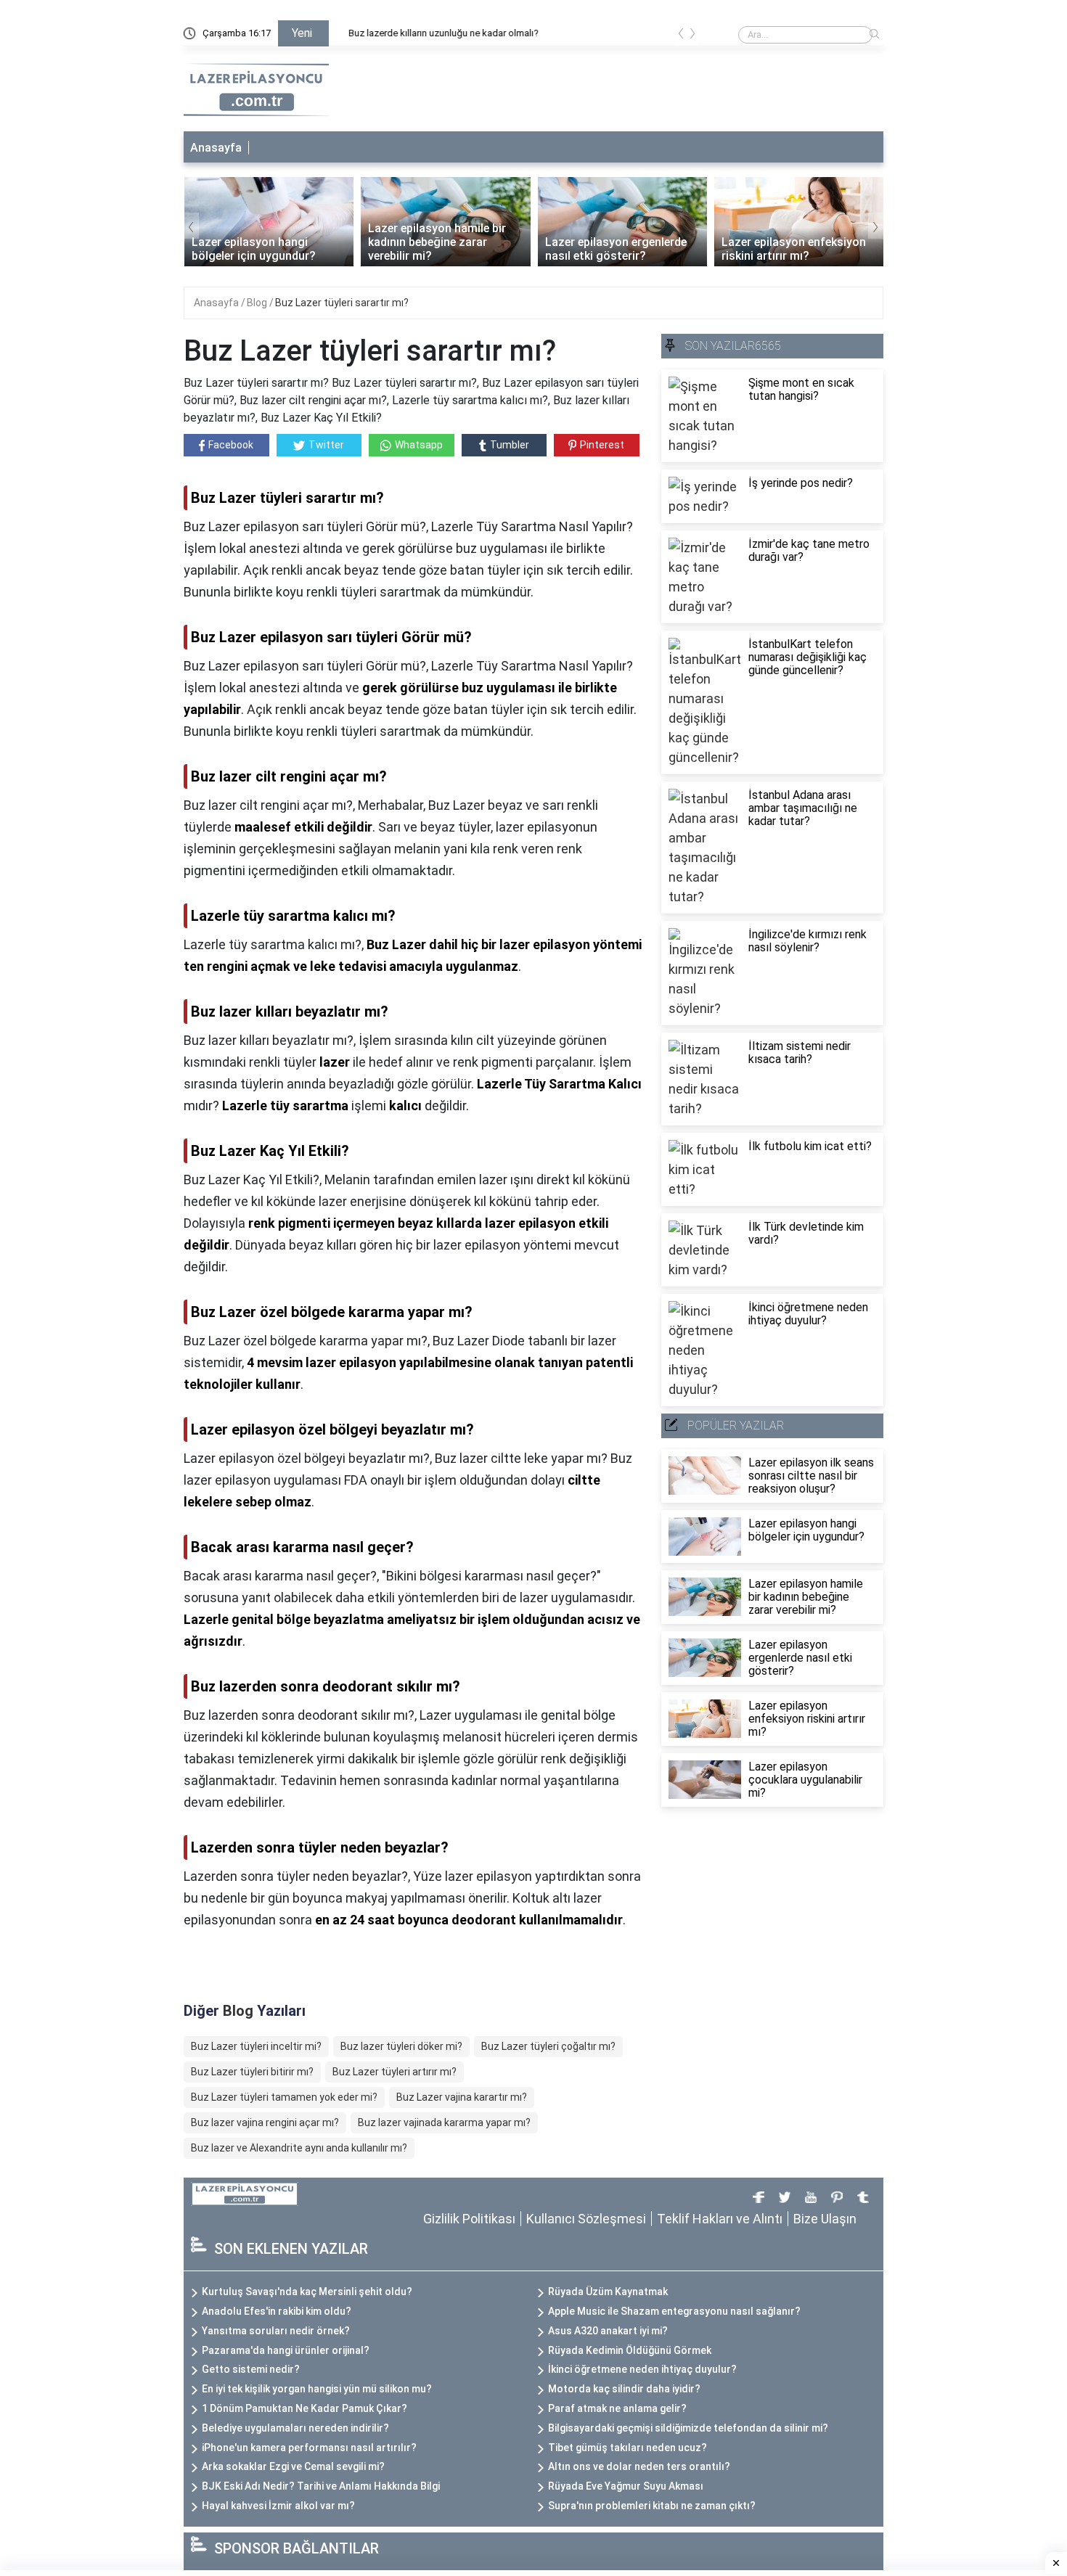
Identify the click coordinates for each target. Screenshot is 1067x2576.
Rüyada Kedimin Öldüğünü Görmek (630, 2350)
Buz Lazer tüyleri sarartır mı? (342, 303)
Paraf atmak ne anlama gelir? (617, 2408)
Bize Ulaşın (825, 2219)
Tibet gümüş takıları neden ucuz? (627, 2448)
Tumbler (510, 445)
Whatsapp (419, 445)
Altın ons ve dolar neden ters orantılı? (639, 2466)
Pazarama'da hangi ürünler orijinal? (286, 2350)
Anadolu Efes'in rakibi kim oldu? (277, 2311)
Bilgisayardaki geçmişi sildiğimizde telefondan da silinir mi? (688, 2428)
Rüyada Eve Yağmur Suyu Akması (626, 2486)
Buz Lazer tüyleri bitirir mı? (252, 2072)
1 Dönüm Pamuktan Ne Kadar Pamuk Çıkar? (304, 2408)
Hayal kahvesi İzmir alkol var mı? (278, 2506)
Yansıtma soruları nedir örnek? (276, 2331)
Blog (258, 303)
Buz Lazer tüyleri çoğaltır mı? (548, 2046)
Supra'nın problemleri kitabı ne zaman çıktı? (652, 2506)
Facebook (231, 445)
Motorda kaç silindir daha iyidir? (624, 2389)
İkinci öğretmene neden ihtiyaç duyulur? (642, 2369)
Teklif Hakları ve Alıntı (720, 2219)
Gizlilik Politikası (469, 2219)
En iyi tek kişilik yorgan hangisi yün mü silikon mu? (317, 2389)
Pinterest (602, 445)
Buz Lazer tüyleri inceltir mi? (256, 2046)
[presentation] (681, 36)
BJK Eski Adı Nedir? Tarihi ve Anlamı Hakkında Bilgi (321, 2486)
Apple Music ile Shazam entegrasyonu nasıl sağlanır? (674, 2311)
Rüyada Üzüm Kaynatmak (608, 2292)
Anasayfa (216, 148)
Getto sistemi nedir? (251, 2369)
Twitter (326, 445)
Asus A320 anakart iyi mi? (608, 2331)
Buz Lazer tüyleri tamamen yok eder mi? (284, 2097)
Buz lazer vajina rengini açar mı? (265, 2122)
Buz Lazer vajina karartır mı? (462, 2097)
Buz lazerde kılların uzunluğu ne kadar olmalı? (435, 33)
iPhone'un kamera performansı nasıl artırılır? (309, 2448)
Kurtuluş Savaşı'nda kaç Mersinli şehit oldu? (307, 2292)
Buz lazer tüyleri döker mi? (401, 2046)
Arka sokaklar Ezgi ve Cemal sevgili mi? (293, 2466)
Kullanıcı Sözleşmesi (586, 2219)
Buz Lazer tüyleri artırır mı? (394, 2072)
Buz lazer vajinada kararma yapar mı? (444, 2122)
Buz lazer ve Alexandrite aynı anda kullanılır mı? (299, 2148)
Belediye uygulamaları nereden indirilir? (295, 2428)
